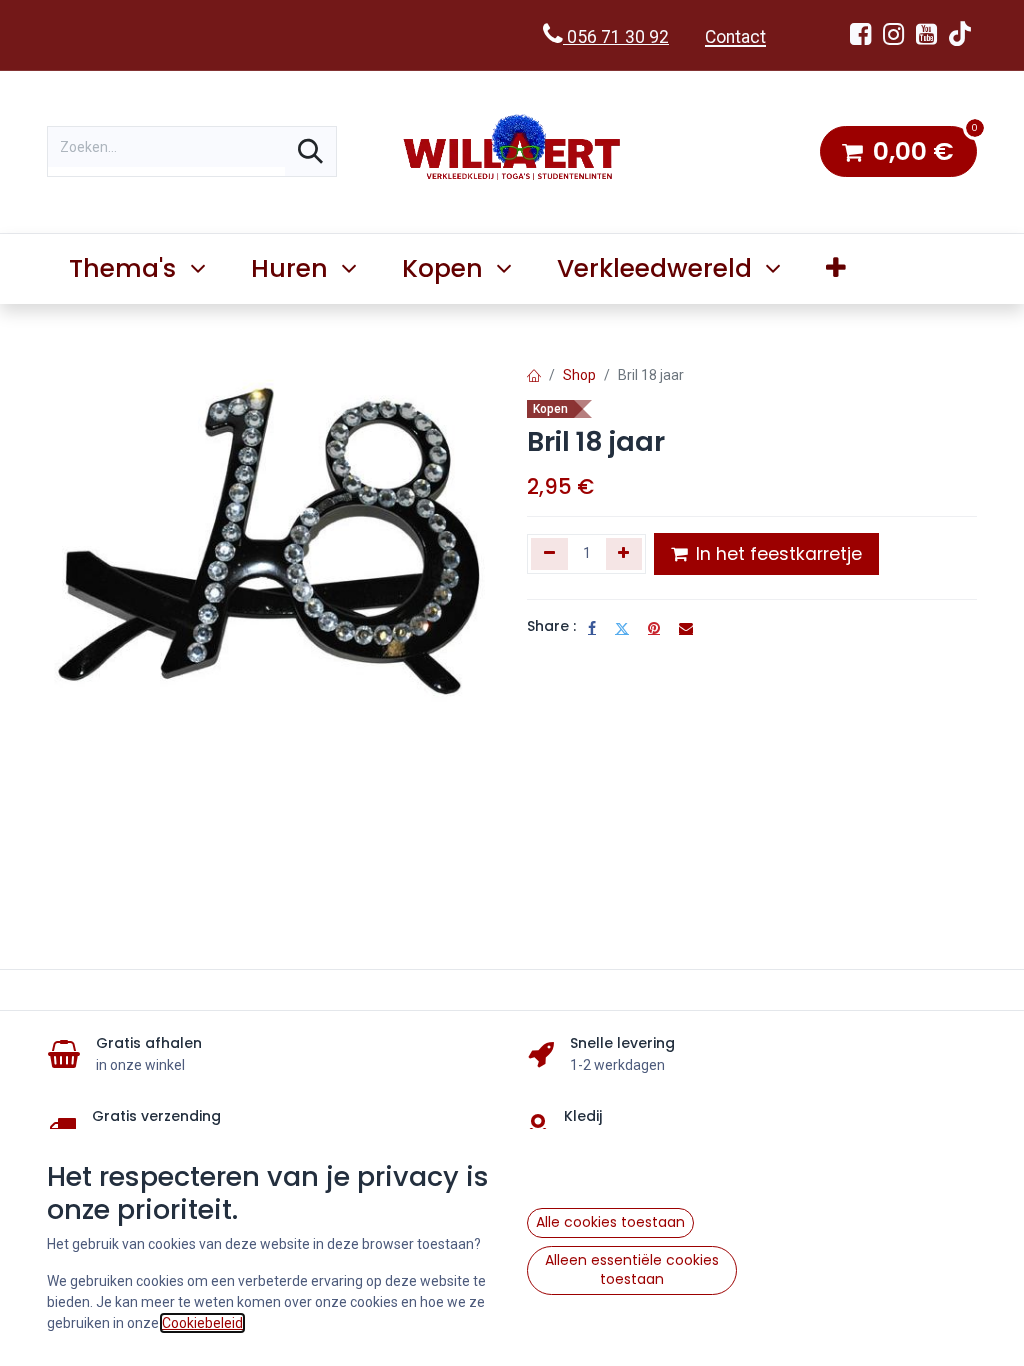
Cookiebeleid (202, 1323)
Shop (579, 375)
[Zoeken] (310, 151)
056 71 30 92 (616, 37)
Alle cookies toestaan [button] (610, 1222)
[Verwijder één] (549, 554)
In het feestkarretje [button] (776, 554)
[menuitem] (836, 269)
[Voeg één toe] (624, 554)
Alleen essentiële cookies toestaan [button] (632, 1270)
